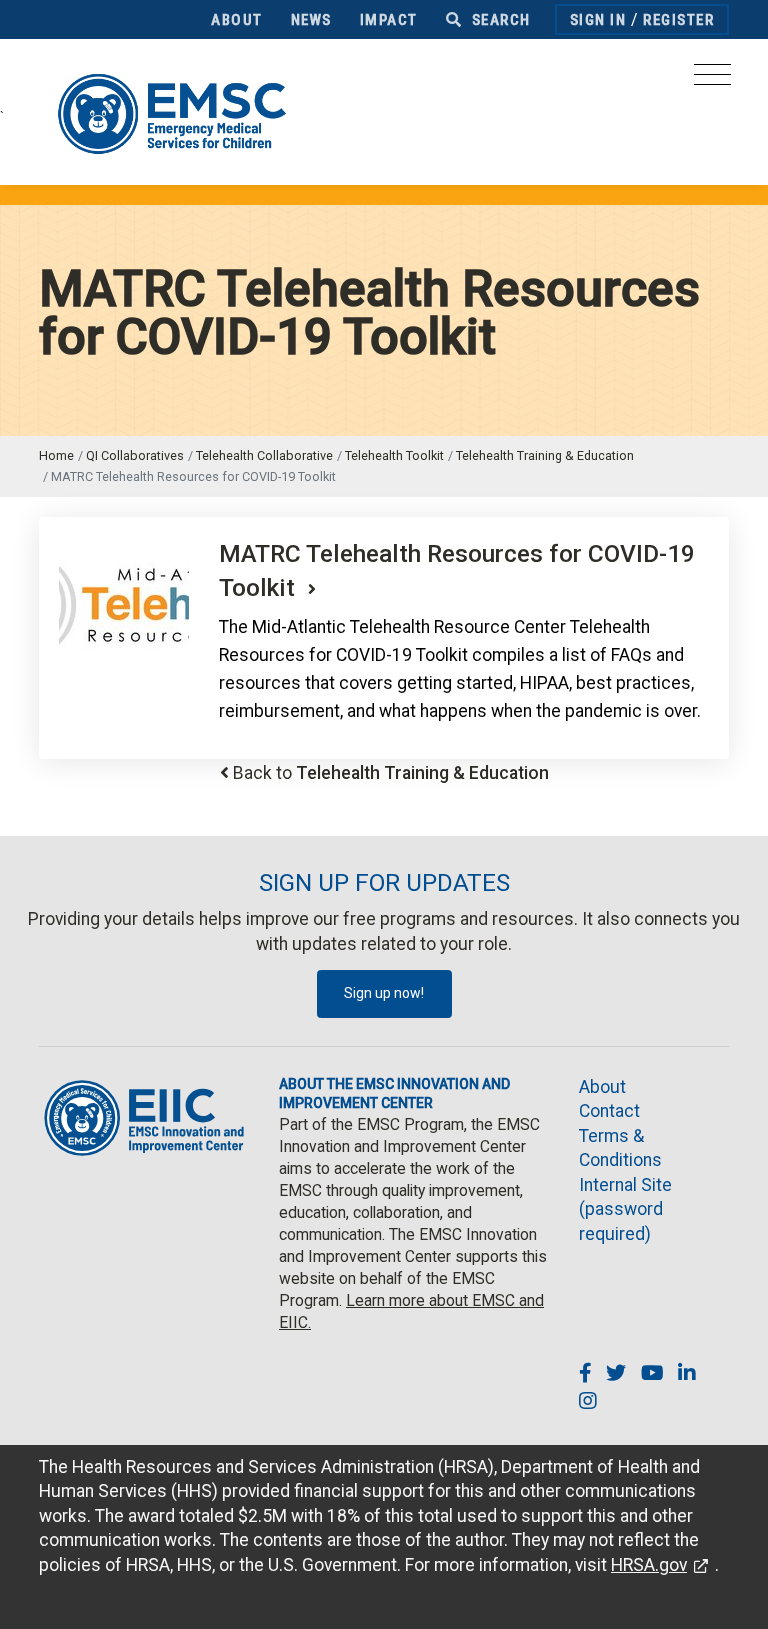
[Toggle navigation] (712, 80)
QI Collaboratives (135, 455)
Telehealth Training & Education (545, 455)
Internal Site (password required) (625, 1209)
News (311, 20)
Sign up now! (384, 993)
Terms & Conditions (620, 1148)
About (237, 20)
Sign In (598, 20)
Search (499, 20)
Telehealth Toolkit (394, 455)
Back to (391, 773)
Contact (609, 1111)
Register (678, 20)
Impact (389, 20)
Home (56, 455)
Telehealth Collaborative (264, 455)
